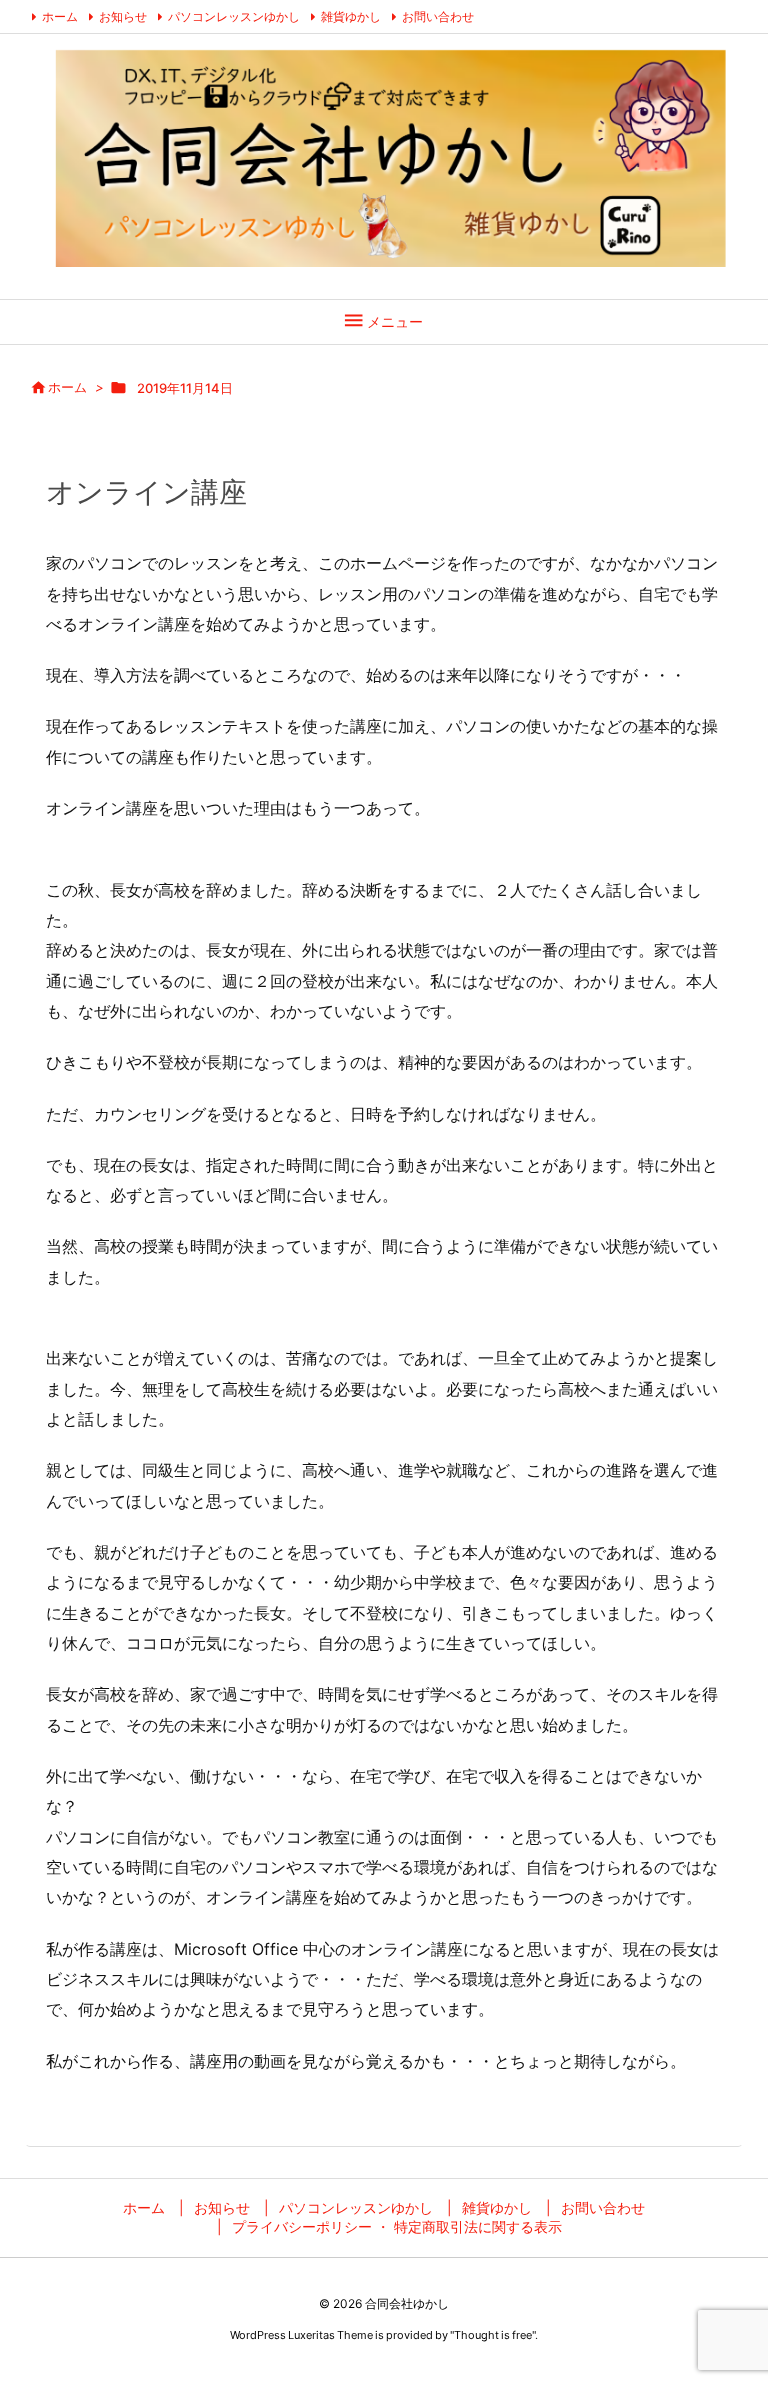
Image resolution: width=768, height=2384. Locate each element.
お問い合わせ (438, 16)
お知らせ (123, 16)
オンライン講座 (146, 492)
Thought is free (493, 2335)
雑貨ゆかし (351, 16)
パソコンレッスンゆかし (234, 16)
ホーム (60, 16)
